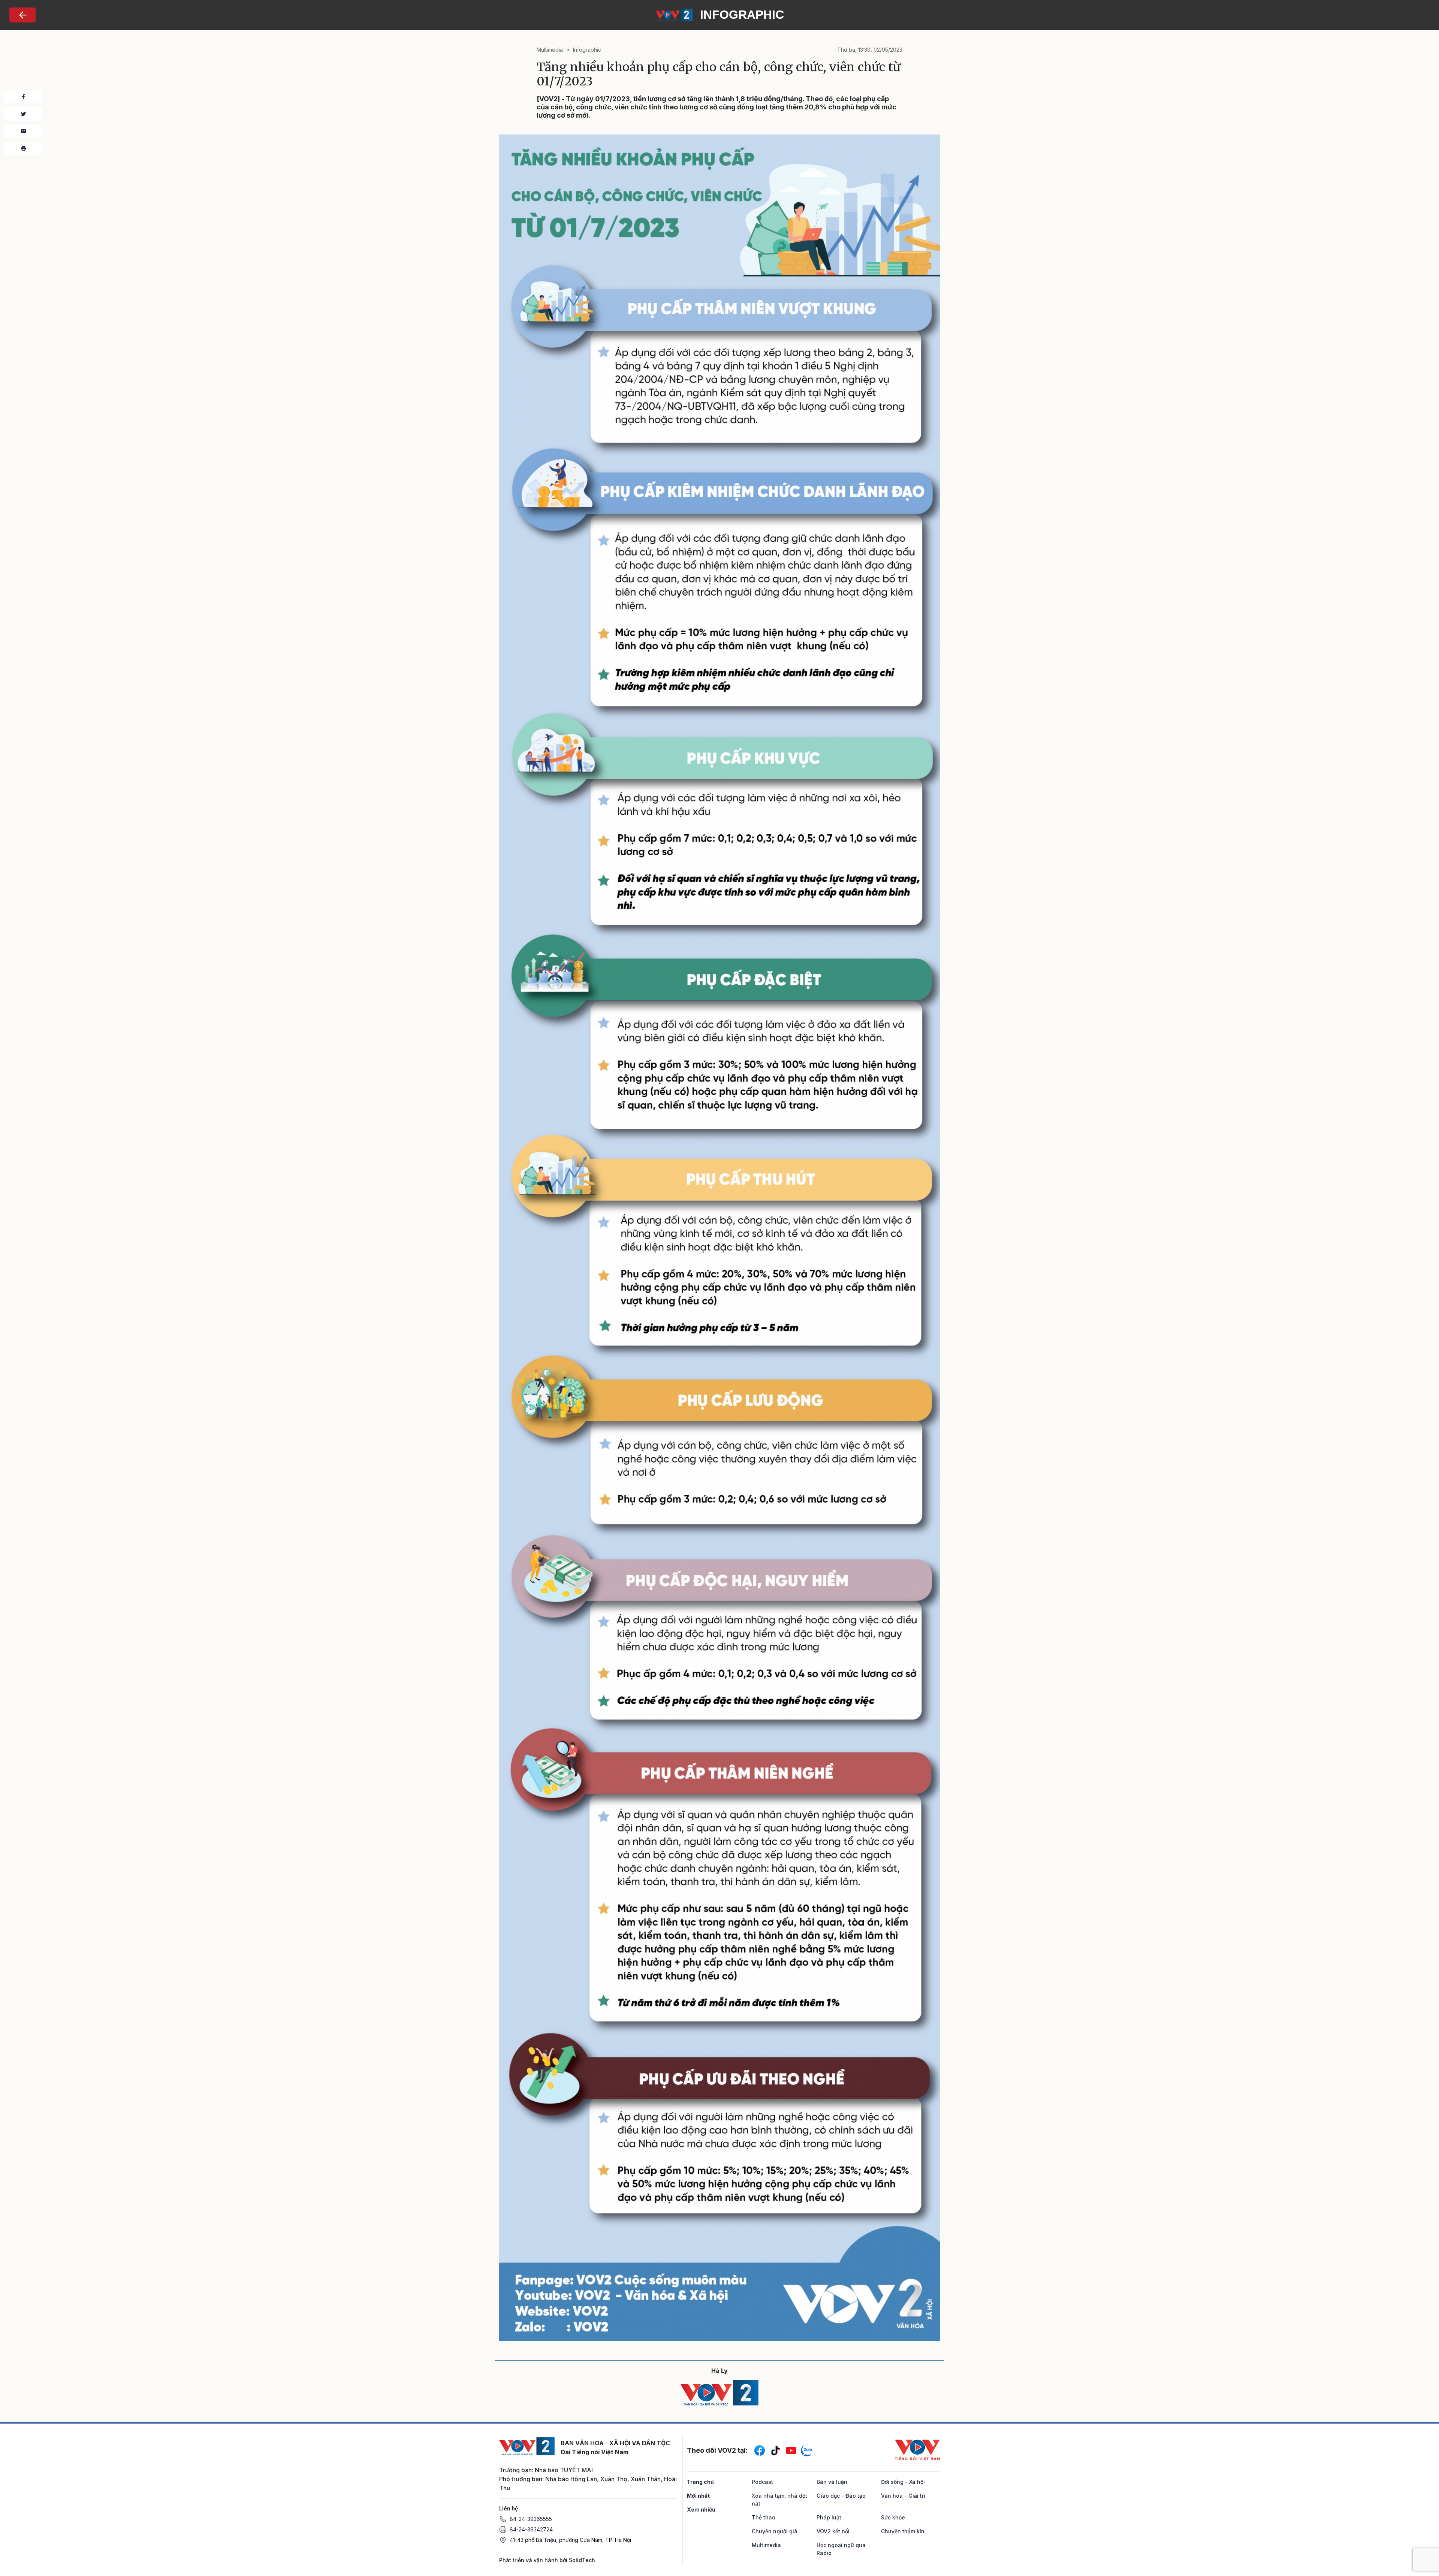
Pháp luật (829, 2517)
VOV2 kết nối (833, 2531)
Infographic (587, 50)
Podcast (762, 2482)
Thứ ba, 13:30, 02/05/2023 (870, 50)
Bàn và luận (832, 2482)
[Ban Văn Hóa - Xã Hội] (674, 14)
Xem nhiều (701, 2510)
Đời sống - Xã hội (903, 2482)
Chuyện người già (775, 2531)
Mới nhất (698, 2496)
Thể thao (764, 2517)
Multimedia (550, 50)
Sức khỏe (893, 2517)
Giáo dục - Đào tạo (841, 2496)
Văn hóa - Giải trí (903, 2496)
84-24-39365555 (531, 2519)
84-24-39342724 (531, 2529)
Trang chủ (700, 2482)
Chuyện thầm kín (903, 2531)
